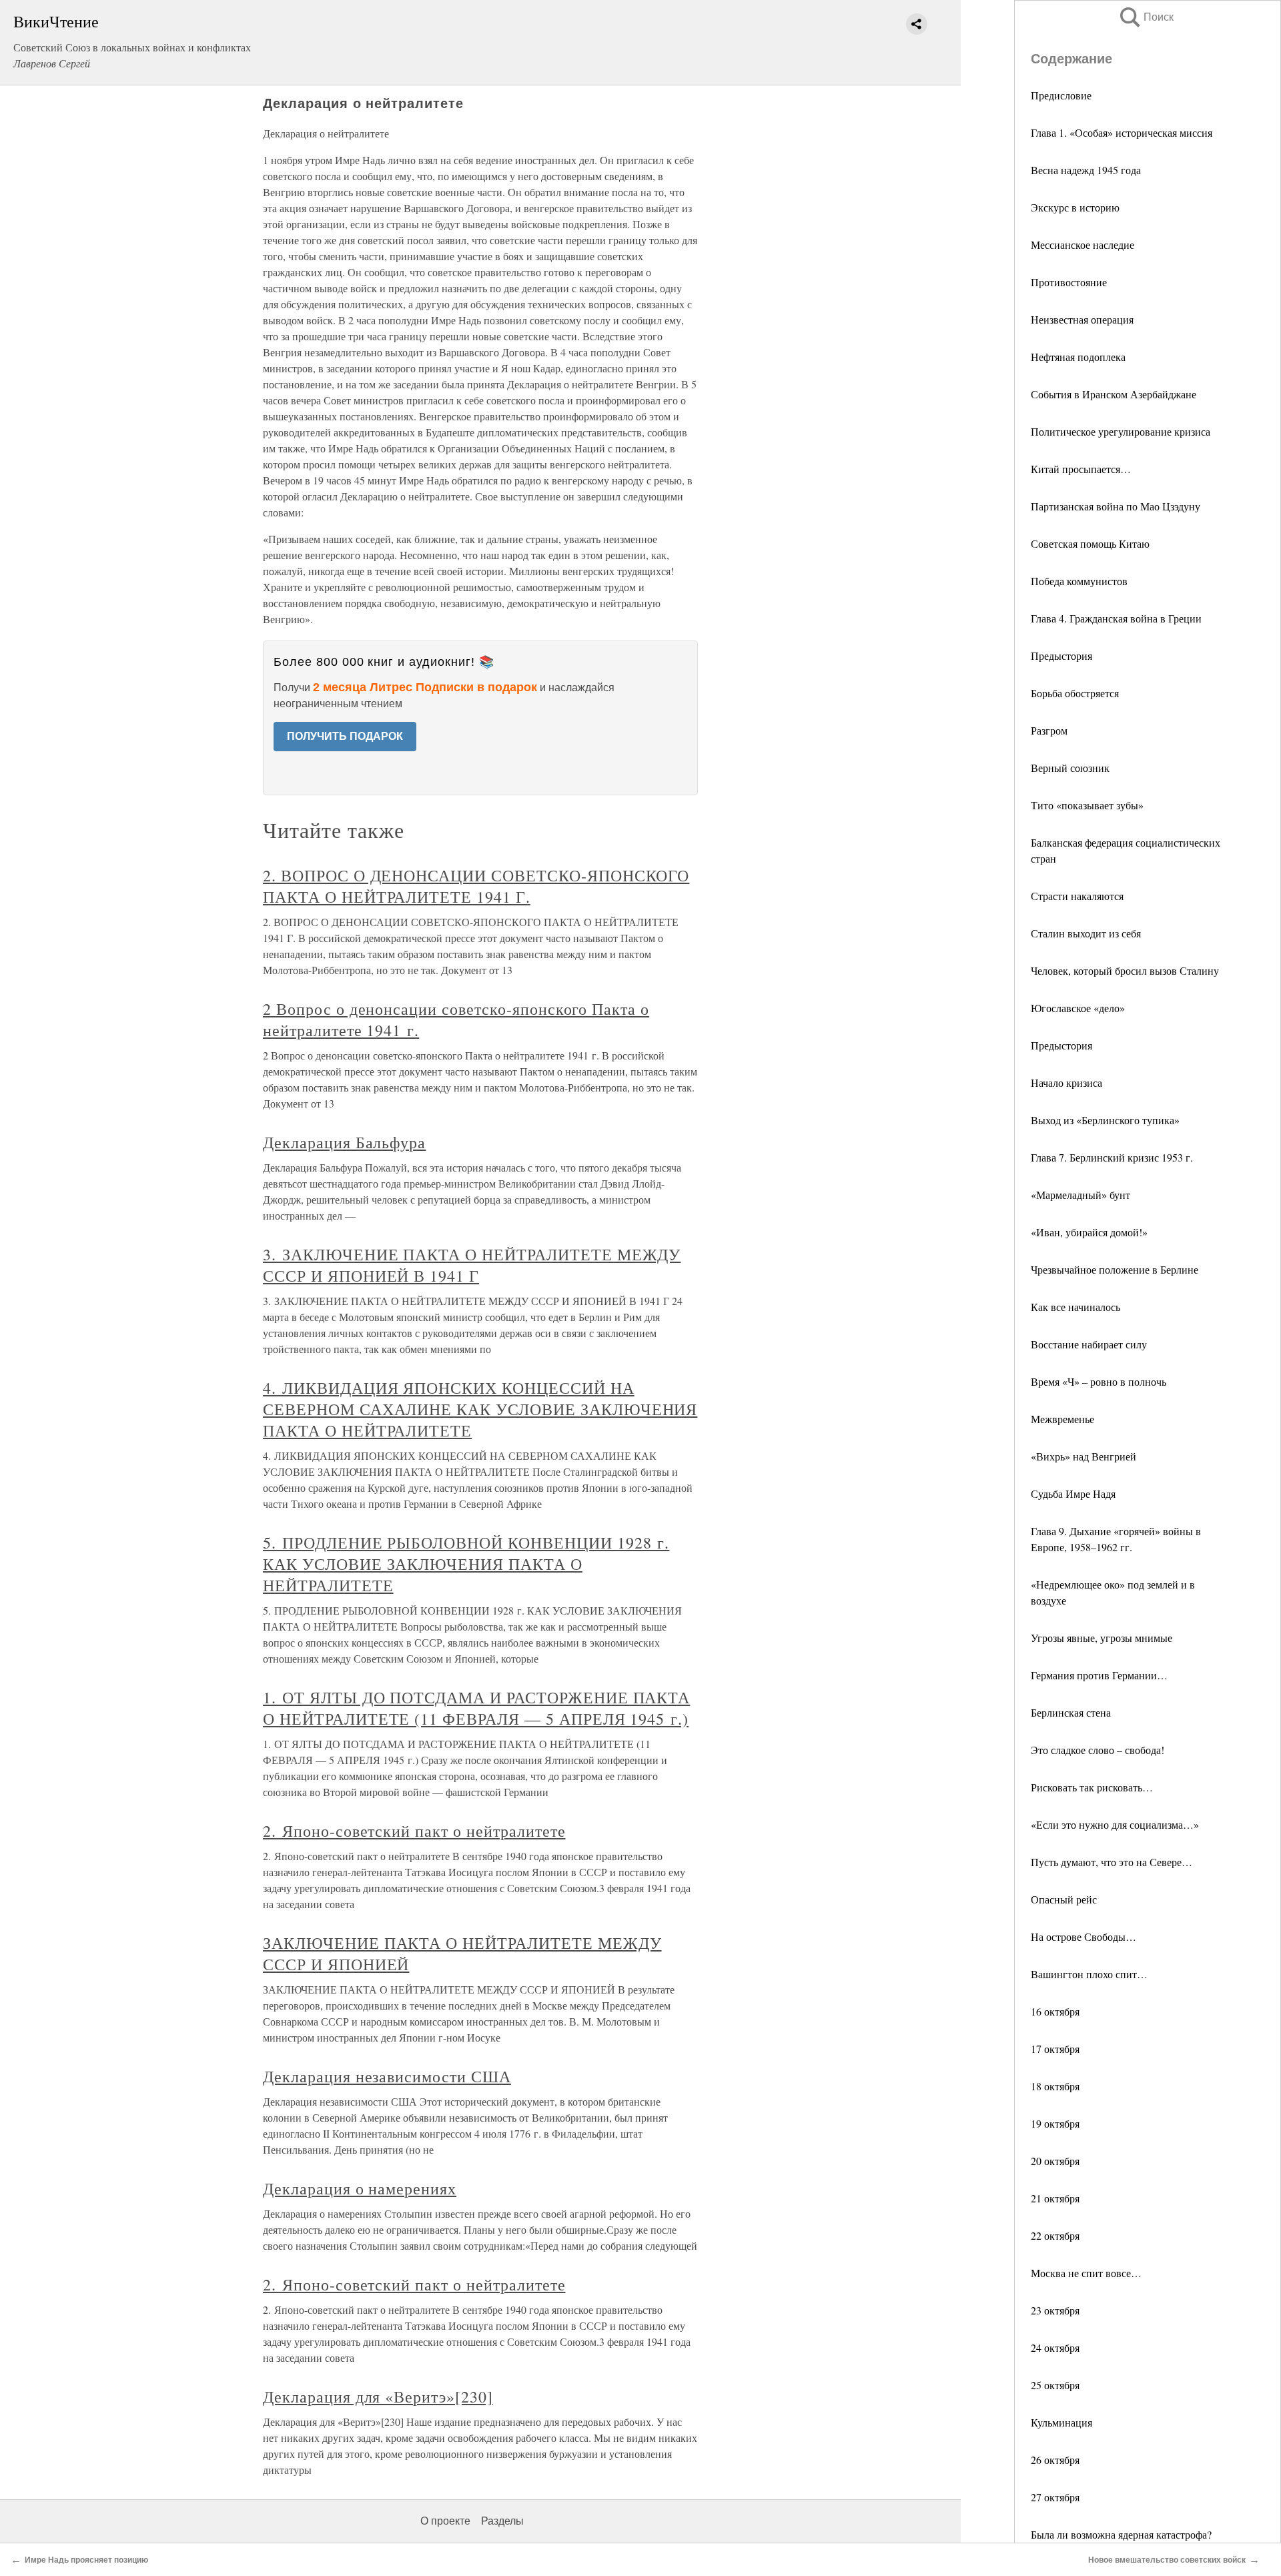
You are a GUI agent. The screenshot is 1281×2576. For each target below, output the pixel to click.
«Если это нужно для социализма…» (1115, 1824)
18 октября (1055, 2086)
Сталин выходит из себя (1086, 933)
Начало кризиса (1066, 1083)
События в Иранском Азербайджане (1114, 394)
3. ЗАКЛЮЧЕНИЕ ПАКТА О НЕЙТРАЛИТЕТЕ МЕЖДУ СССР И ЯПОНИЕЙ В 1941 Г (472, 1265)
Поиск (1146, 17)
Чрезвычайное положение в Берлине (1115, 1269)
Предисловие (1061, 95)
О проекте (445, 2521)
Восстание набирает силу (1089, 1344)
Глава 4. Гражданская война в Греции (1116, 618)
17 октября (1055, 2049)
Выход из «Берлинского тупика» (1105, 1120)
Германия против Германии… (1099, 1675)
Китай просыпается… (1081, 469)
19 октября (1055, 2123)
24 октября (1055, 2347)
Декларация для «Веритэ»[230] (378, 2397)
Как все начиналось (1076, 1307)
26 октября (1055, 2460)
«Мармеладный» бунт (1081, 1195)
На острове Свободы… (1084, 1937)
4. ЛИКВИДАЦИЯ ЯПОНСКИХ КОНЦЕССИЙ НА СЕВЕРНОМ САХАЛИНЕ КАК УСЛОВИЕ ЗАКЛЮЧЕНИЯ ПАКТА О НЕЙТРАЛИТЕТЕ (480, 1409)
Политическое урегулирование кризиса (1121, 431)
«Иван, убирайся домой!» (1089, 1232)
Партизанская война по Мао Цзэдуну (1116, 506)
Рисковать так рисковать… (1092, 1787)
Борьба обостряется (1075, 693)
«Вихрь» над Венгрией (1084, 1456)
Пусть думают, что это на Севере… (1112, 1862)
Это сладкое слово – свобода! (1098, 1750)
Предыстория (1061, 656)
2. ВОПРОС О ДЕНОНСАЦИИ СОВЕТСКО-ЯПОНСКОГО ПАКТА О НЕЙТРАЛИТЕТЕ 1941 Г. (476, 886)
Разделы (502, 2521)
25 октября (1055, 2385)
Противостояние (1069, 282)
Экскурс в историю (1075, 207)
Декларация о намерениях (360, 2188)
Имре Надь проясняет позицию (86, 2560)
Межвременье (1062, 1419)
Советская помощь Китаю (1090, 543)
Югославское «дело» (1078, 1008)
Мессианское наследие (1083, 245)
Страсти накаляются (1077, 896)
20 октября (1055, 2161)
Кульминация (1061, 2422)
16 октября (1055, 2011)
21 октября (1055, 2198)
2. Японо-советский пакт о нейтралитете (414, 1831)
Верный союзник (1070, 768)
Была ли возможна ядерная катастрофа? (1121, 2534)
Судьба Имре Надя (1073, 1493)
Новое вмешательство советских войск (1167, 2560)
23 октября (1055, 2310)
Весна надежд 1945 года (1086, 170)
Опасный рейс (1064, 1899)
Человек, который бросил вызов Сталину (1125, 970)
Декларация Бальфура (344, 1142)
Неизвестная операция (1082, 319)
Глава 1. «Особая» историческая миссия (1122, 132)
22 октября (1055, 2235)
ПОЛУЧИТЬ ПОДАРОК (345, 736)
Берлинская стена (1071, 1712)
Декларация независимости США (387, 2076)
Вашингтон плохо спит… (1089, 1974)
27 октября (1055, 2497)
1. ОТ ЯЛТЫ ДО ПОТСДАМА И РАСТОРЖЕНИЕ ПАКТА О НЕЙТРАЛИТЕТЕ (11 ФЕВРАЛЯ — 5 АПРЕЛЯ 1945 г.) (476, 1708)
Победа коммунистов (1079, 581)
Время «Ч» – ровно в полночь (1099, 1381)
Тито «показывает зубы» (1087, 805)
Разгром (1049, 730)
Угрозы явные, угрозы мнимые (1102, 1638)
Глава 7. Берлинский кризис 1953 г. (1112, 1157)
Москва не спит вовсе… (1086, 2273)
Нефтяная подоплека (1078, 357)
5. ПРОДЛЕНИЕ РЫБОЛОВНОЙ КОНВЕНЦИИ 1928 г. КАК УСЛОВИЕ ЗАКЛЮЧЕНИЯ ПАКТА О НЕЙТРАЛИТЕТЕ (466, 1564)
